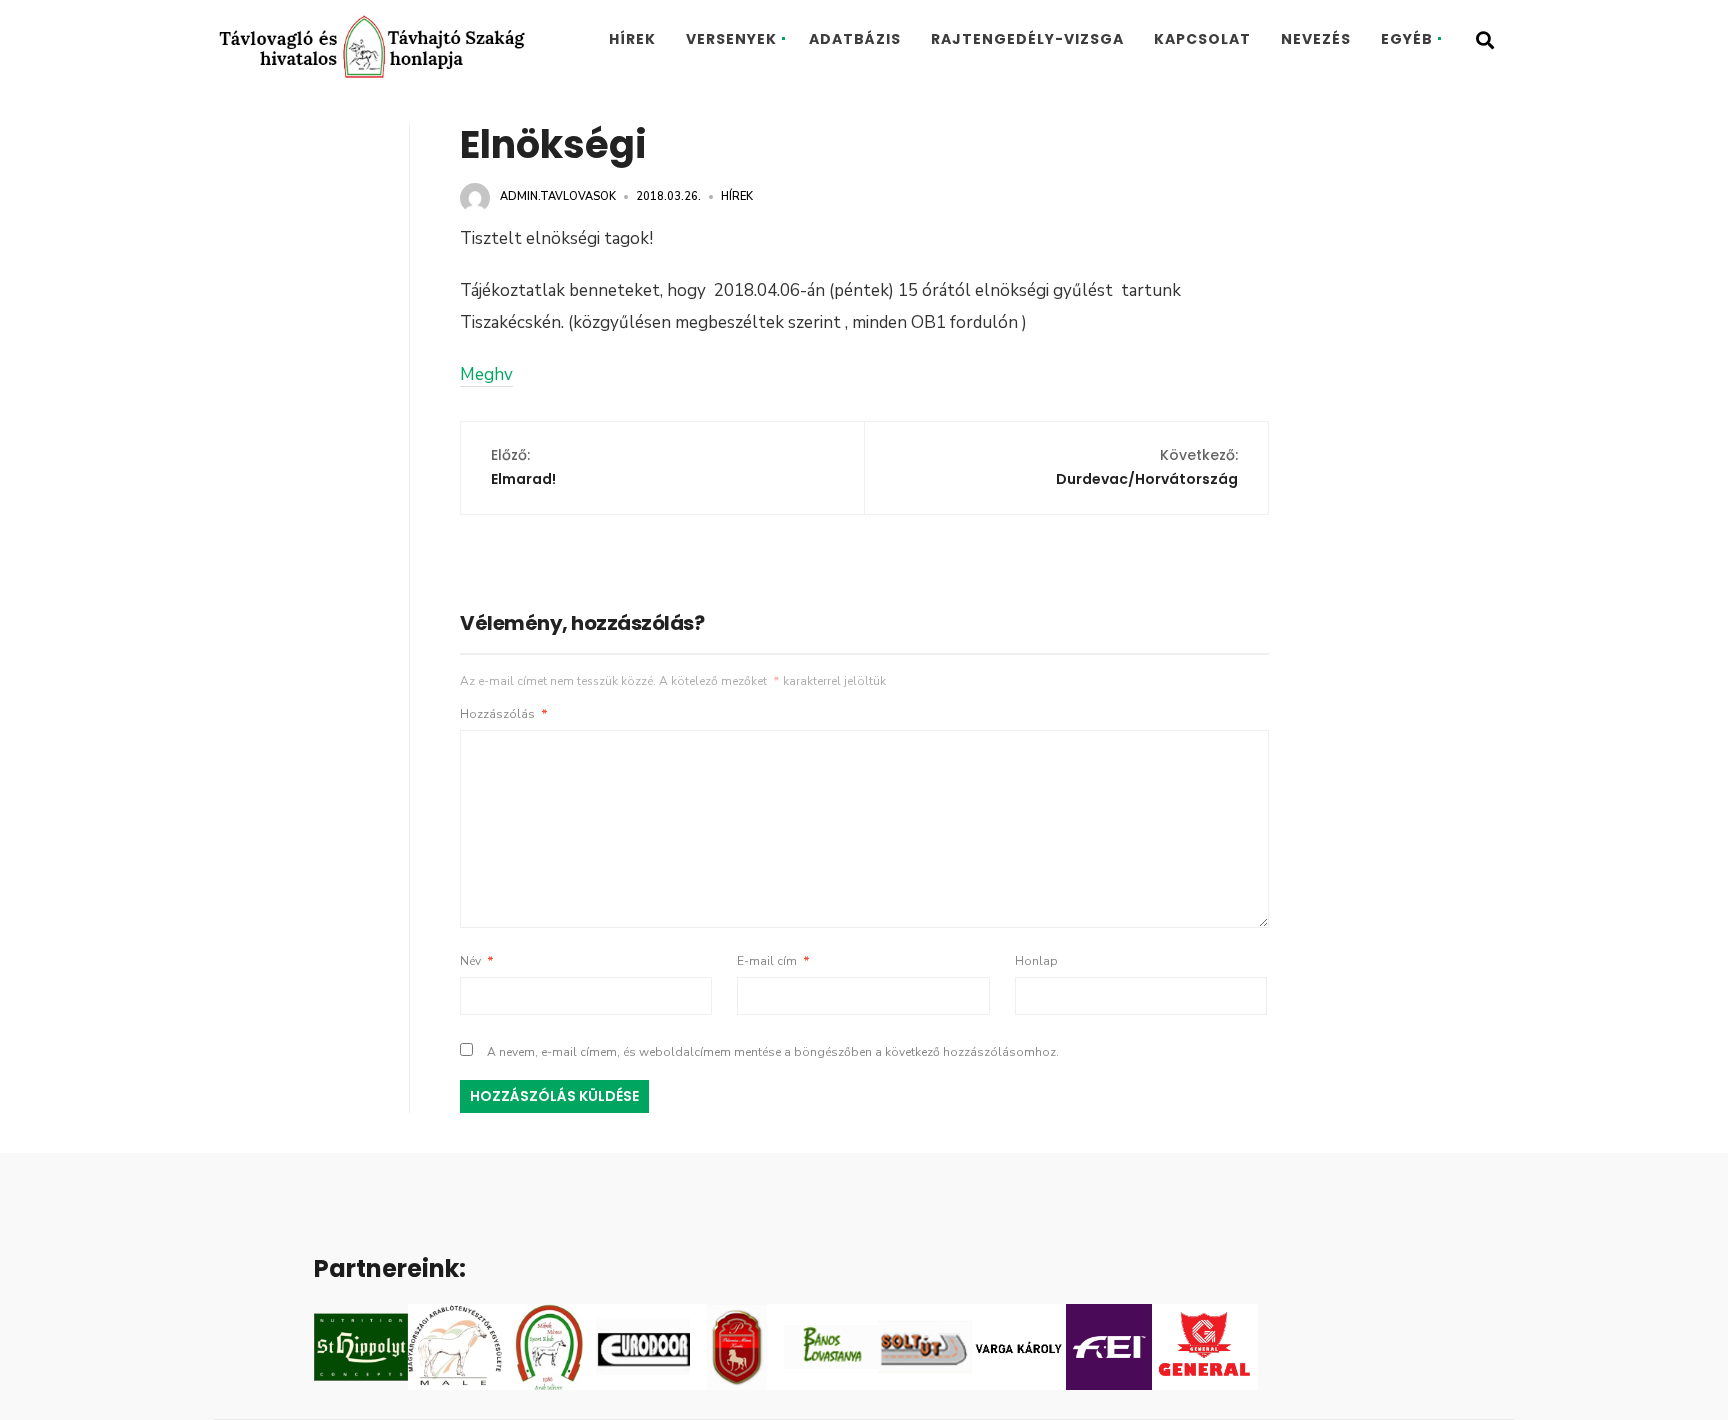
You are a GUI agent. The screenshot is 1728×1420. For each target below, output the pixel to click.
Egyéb (1407, 39)
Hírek (632, 39)
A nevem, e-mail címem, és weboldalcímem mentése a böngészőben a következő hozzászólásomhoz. (773, 1052)
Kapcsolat (1202, 39)
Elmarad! (523, 467)
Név (477, 961)
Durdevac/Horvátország (1147, 467)
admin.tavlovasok (558, 196)
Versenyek (731, 39)
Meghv (486, 374)
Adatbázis (855, 39)
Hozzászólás (504, 714)
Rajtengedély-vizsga (1027, 39)
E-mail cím (773, 961)
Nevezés (1316, 39)
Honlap (1036, 961)
